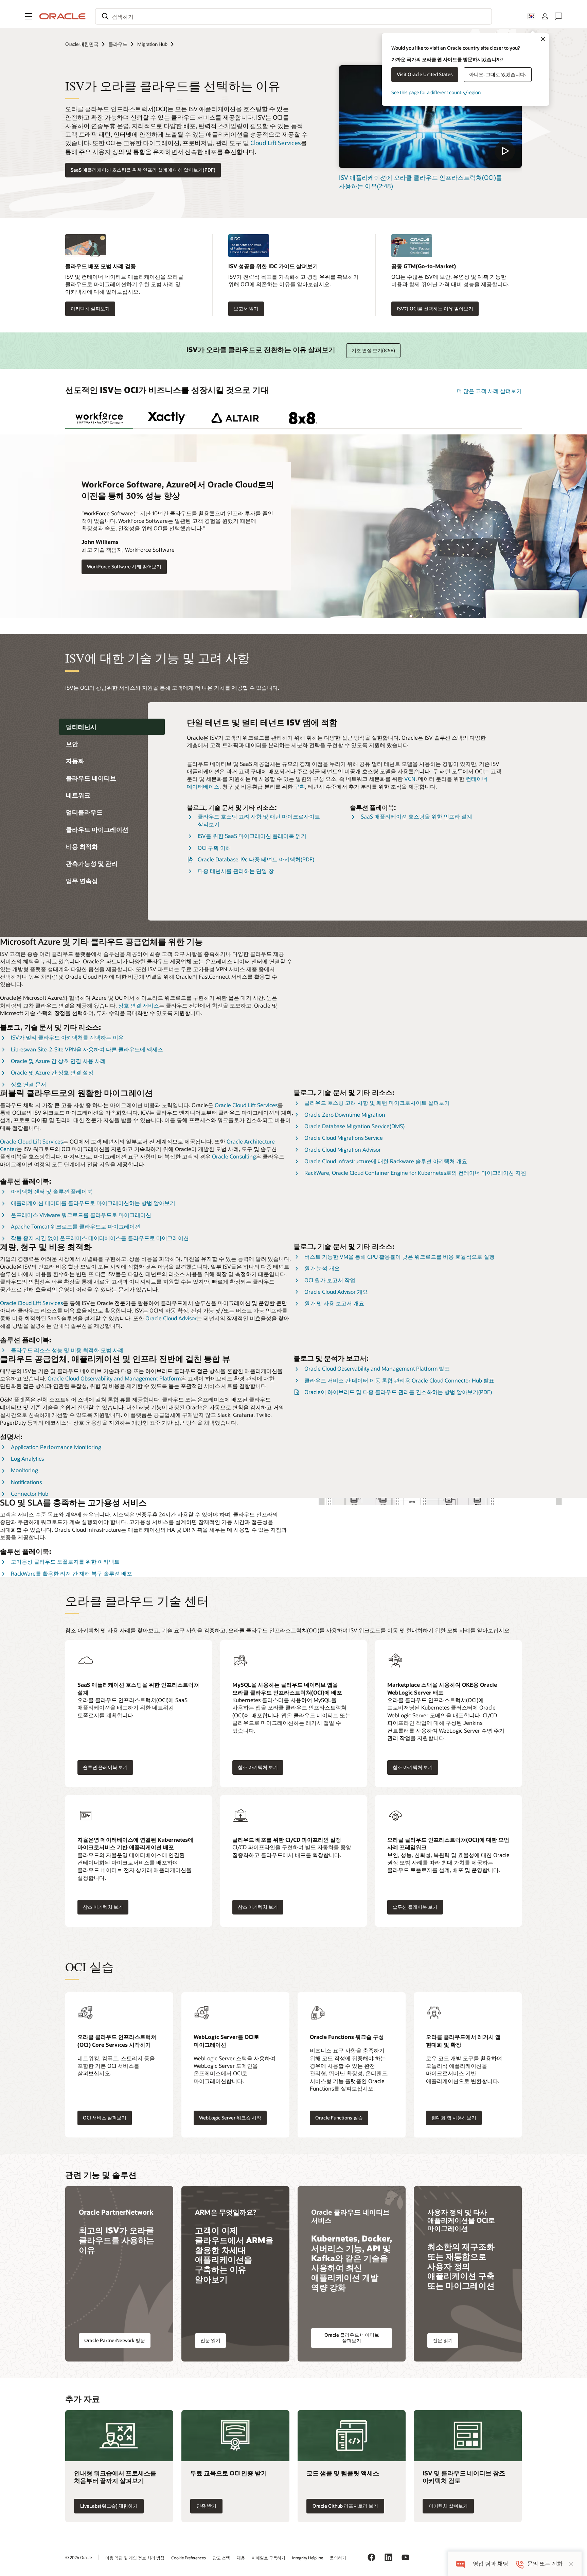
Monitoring (24, 1470)
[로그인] (545, 16)
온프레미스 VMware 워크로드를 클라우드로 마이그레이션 (81, 1215)
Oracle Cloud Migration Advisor (343, 1149)
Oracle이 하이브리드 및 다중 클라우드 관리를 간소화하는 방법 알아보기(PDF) (398, 1392)
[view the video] (430, 117)
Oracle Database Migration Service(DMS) (354, 1126)
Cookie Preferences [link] (189, 2558)
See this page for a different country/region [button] (436, 92)
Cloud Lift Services (275, 143)
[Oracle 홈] (63, 16)
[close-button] (571, 2564)
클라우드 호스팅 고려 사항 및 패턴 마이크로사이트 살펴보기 (377, 1103)
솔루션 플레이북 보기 (105, 1767)
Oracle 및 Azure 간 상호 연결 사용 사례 (58, 1061)
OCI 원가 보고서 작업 (330, 1280)
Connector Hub (30, 1493)
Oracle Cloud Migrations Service (344, 1138)
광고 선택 (221, 2558)
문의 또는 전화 (545, 2564)
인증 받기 (206, 2506)
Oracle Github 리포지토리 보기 (345, 2506)
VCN (410, 779)
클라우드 (118, 44)
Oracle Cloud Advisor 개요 (336, 1292)
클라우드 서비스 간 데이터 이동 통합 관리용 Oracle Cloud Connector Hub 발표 (399, 1380)
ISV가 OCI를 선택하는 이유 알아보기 (435, 308)
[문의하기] (558, 16)
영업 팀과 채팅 (491, 2564)
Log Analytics (27, 1458)
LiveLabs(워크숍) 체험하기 (109, 2506)
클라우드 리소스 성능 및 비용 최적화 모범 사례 (67, 1350)
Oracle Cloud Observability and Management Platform (114, 1378)
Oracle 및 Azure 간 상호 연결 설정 (52, 1072)
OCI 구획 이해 (214, 848)
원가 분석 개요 (322, 1268)
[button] (29, 16)
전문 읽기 (210, 2340)
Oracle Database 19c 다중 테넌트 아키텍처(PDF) (256, 859)
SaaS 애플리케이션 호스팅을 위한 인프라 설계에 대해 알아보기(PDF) (143, 170)
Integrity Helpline (308, 2558)
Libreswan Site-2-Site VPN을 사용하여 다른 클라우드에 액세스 (87, 1049)
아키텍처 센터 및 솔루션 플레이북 (52, 1191)
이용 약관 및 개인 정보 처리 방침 (135, 2558)
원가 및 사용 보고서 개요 (334, 1303)
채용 (241, 2558)
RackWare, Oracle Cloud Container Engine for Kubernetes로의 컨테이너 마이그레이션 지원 (415, 1173)
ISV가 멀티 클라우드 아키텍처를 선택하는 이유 (67, 1037)
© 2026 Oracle (78, 2557)
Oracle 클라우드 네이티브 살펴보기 (352, 2338)
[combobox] (293, 16)
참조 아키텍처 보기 (258, 1767)
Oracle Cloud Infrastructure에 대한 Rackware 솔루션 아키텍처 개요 (386, 1161)
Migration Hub (152, 44)
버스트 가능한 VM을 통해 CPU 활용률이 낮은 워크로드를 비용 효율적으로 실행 (399, 1257)
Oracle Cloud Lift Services (246, 1105)
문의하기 (338, 2558)
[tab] (99, 418)
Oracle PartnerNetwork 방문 (115, 2340)
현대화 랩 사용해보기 (454, 2118)
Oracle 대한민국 (82, 44)
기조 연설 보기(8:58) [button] (373, 350)
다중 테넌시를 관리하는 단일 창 (236, 871)
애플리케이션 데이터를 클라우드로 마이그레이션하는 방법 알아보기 (93, 1203)
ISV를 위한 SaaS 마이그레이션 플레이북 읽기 (252, 836)
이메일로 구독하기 (269, 2558)
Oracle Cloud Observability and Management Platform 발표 (377, 1368)
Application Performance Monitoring (56, 1447)
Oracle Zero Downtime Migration (345, 1114)
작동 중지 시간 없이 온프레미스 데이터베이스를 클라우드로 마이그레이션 (100, 1238)
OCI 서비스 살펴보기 (105, 2118)
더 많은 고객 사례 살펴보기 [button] (489, 391)
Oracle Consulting (234, 1156)
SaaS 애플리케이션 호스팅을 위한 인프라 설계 (416, 816)
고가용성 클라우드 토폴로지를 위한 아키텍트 (65, 1561)
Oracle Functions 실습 (339, 2118)
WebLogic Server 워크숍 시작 (230, 2118)
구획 (300, 786)
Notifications (26, 1482)
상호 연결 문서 (29, 1084)
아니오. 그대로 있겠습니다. (498, 74)
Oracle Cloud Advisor (171, 1318)
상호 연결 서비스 (139, 1005)
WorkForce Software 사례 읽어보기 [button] (124, 566)
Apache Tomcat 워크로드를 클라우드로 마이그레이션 (76, 1226)
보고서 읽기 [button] (246, 308)
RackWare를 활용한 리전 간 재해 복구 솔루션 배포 (72, 1573)
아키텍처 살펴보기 (90, 308)
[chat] (460, 2564)
